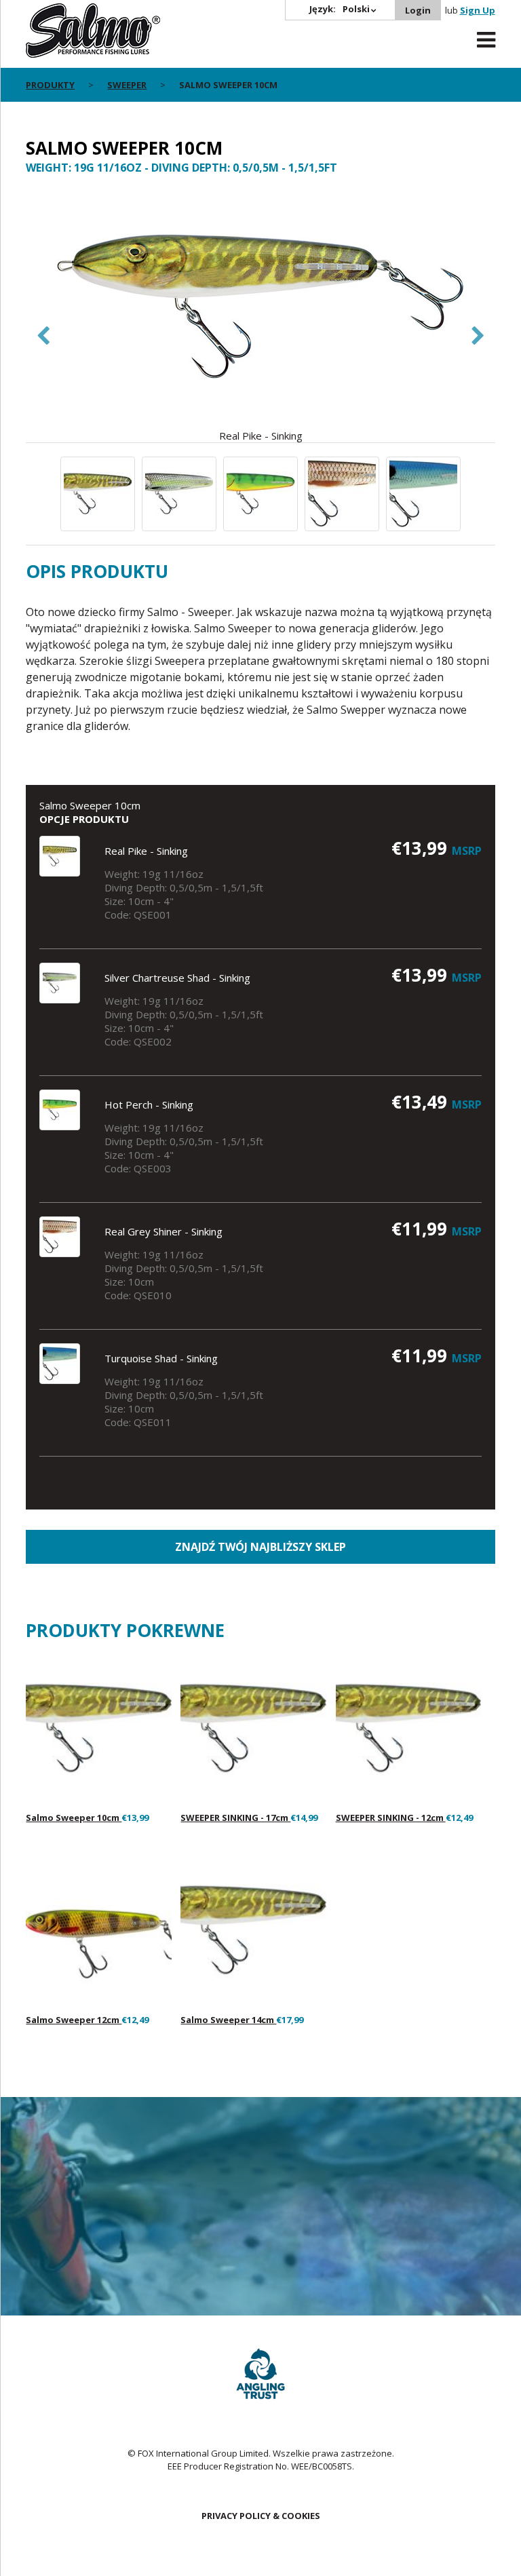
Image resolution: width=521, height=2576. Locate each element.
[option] (260, 315)
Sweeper (127, 85)
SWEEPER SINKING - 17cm (235, 1818)
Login (418, 10)
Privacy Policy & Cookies (261, 2516)
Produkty (50, 85)
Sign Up (478, 10)
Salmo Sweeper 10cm (74, 1818)
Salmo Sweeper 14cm (228, 2020)
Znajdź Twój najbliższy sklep (260, 1547)
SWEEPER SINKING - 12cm (391, 1818)
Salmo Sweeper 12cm (74, 2020)
